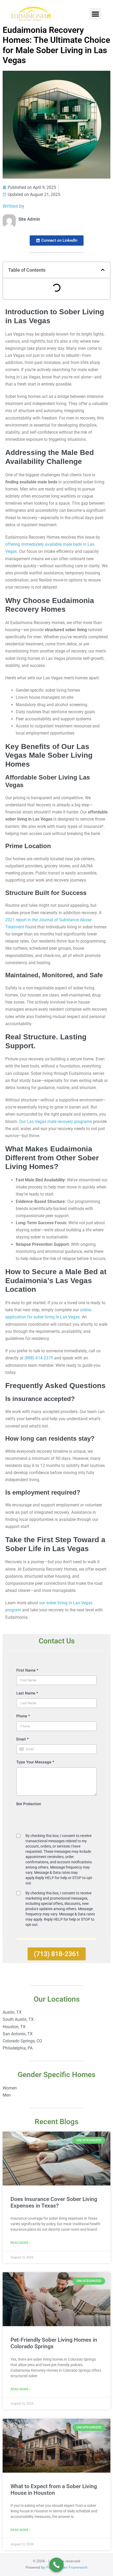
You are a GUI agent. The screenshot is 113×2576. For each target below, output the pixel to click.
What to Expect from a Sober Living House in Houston (54, 2490)
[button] (95, 14)
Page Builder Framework (67, 2567)
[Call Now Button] (56, 2565)
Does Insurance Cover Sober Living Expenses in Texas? (54, 2202)
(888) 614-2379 (39, 1358)
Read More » (21, 2243)
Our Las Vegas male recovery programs (56, 1122)
